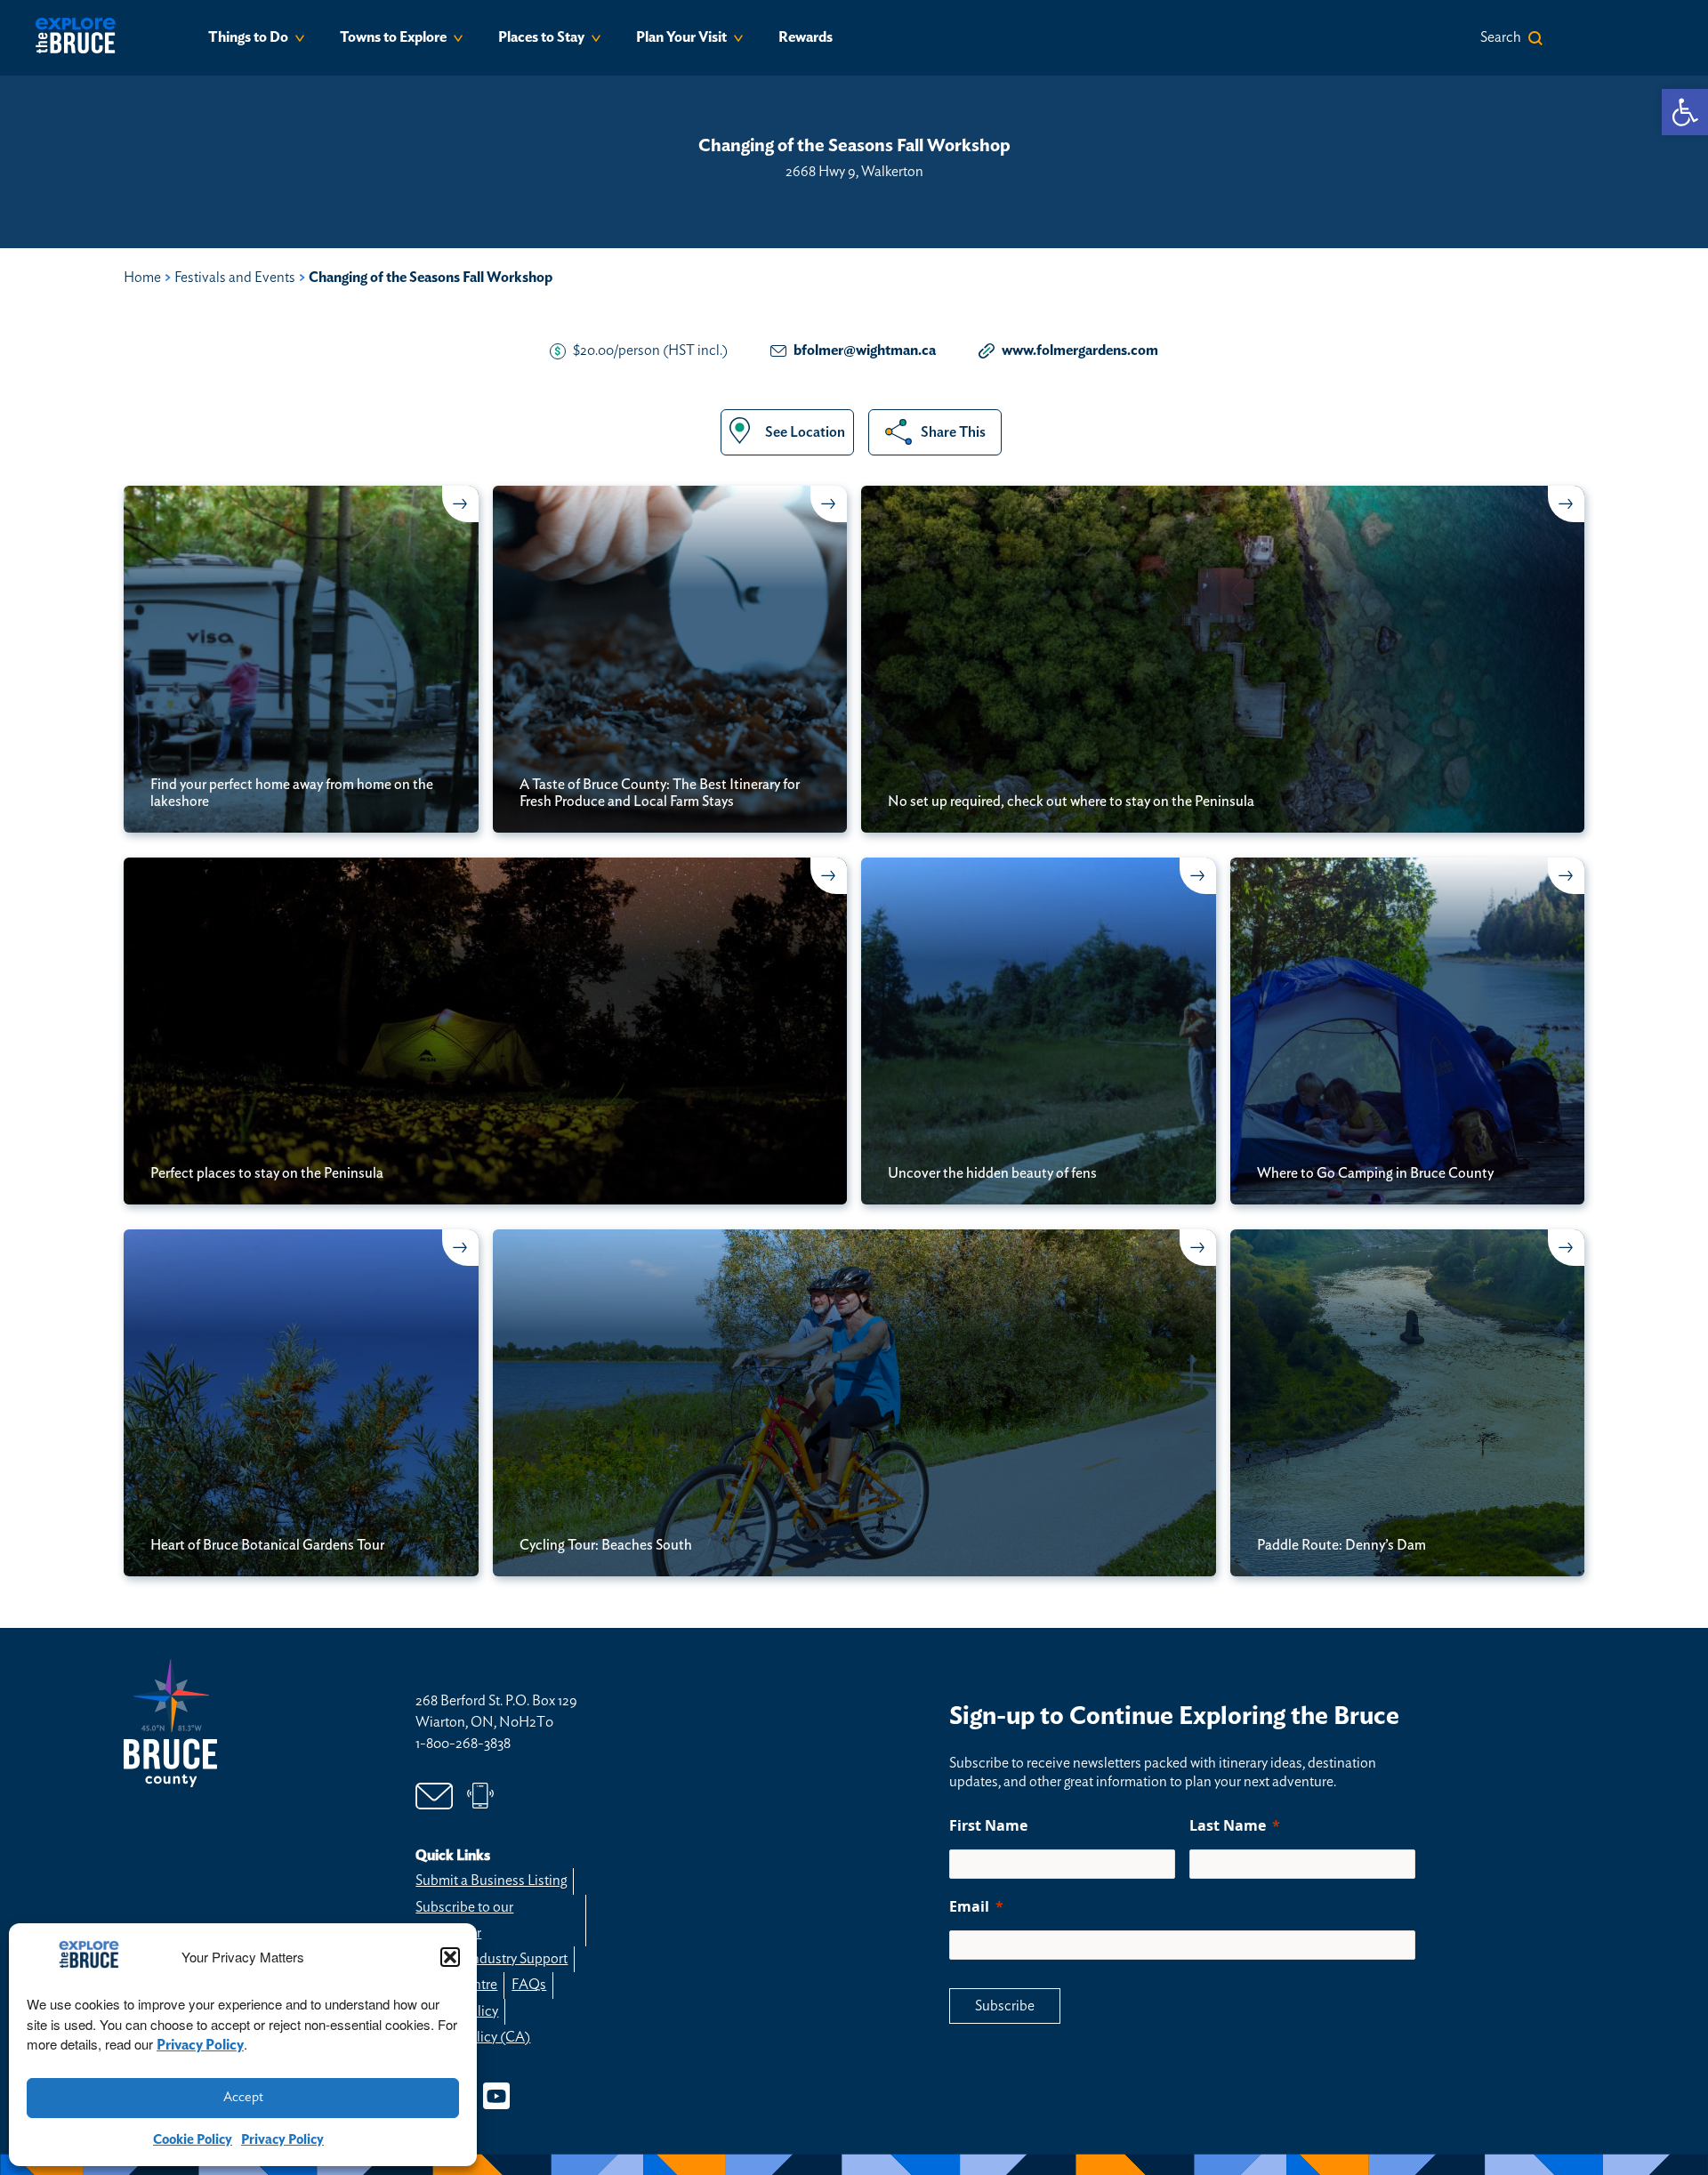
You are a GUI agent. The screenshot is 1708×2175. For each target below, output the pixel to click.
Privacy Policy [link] (200, 2045)
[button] (450, 1957)
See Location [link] (805, 432)
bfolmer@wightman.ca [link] (865, 350)
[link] (1685, 112)
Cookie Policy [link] (193, 2140)
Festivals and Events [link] (235, 278)
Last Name (1228, 1825)
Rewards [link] (806, 37)
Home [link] (142, 278)
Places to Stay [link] (541, 37)
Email (969, 1906)
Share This (953, 432)
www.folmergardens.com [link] (1080, 350)
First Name (988, 1825)
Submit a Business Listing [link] (491, 1881)
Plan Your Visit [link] (681, 37)
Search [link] (1501, 37)
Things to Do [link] (248, 37)
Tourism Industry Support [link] (491, 1959)
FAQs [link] (529, 1985)
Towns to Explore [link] (393, 37)
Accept (243, 2097)
